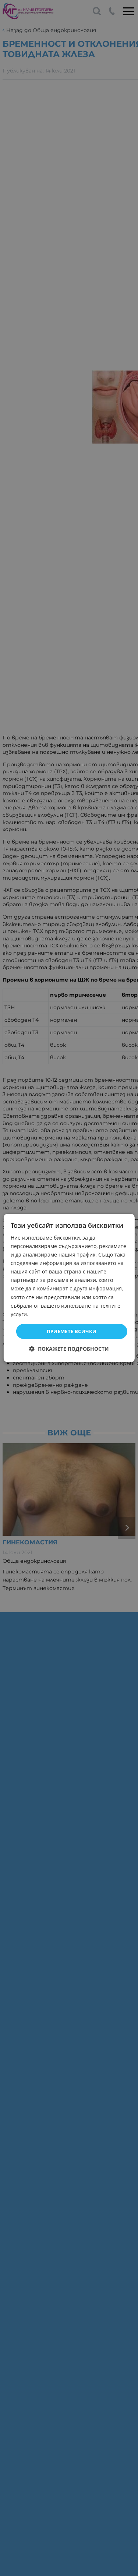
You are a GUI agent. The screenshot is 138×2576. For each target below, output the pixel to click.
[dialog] (69, 1288)
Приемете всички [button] (72, 1331)
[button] (69, 1349)
